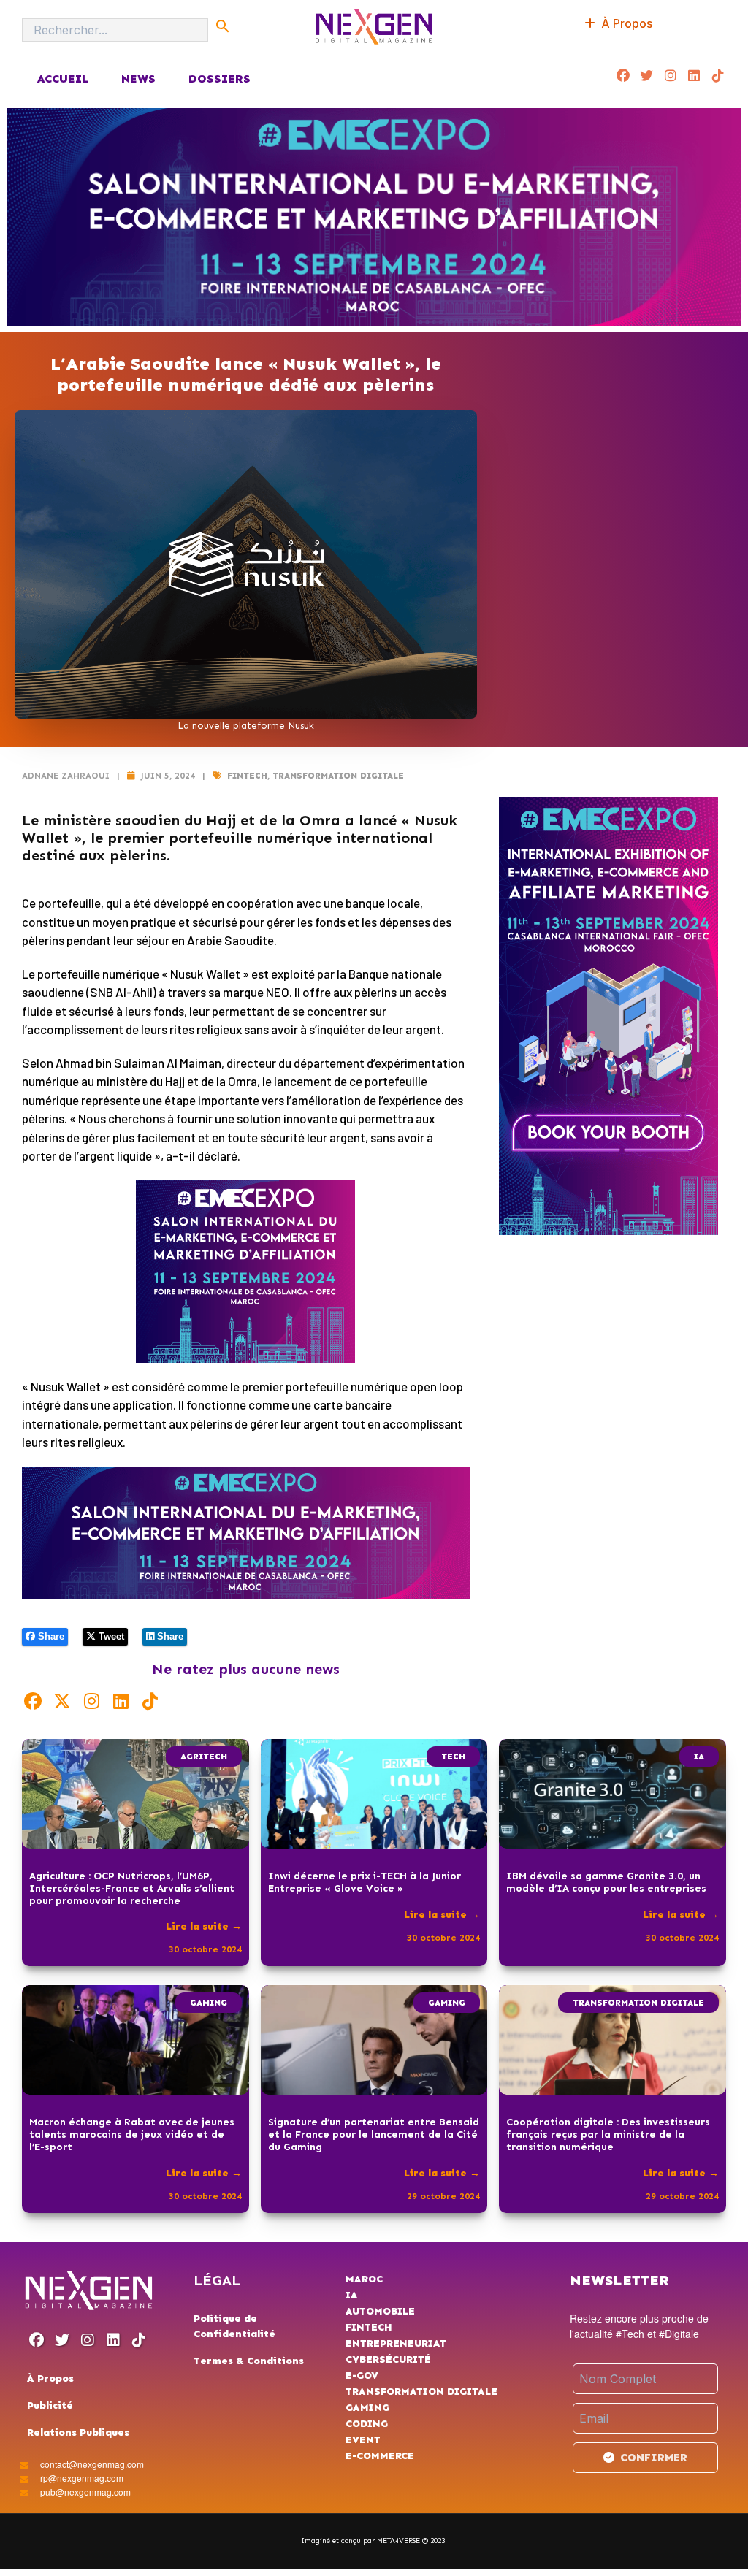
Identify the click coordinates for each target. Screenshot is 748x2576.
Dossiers (220, 79)
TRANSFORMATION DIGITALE (338, 776)
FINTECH (247, 776)
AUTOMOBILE (380, 2311)
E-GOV (362, 2376)
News (138, 79)
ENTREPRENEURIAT (396, 2343)
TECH (453, 1757)
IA (699, 1757)
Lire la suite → (204, 1926)
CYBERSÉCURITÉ (388, 2359)
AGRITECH (204, 1757)
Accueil (62, 79)
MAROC (364, 2279)
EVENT (363, 2440)
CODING (367, 2424)
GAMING (209, 2003)
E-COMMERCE (380, 2456)
